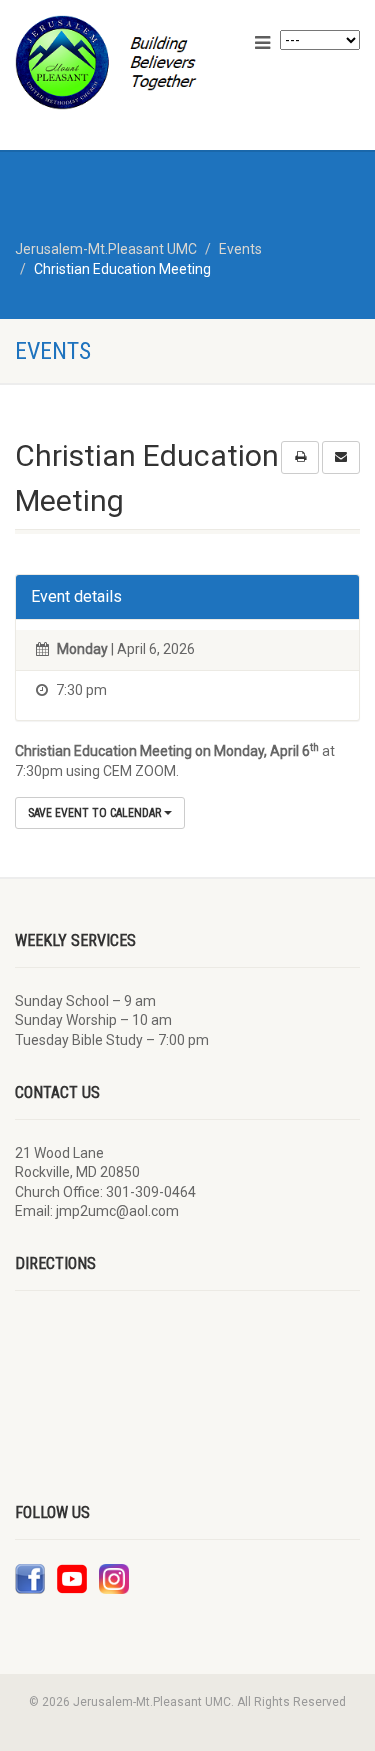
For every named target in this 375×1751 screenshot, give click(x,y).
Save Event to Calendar (96, 813)
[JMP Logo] (125, 62)
